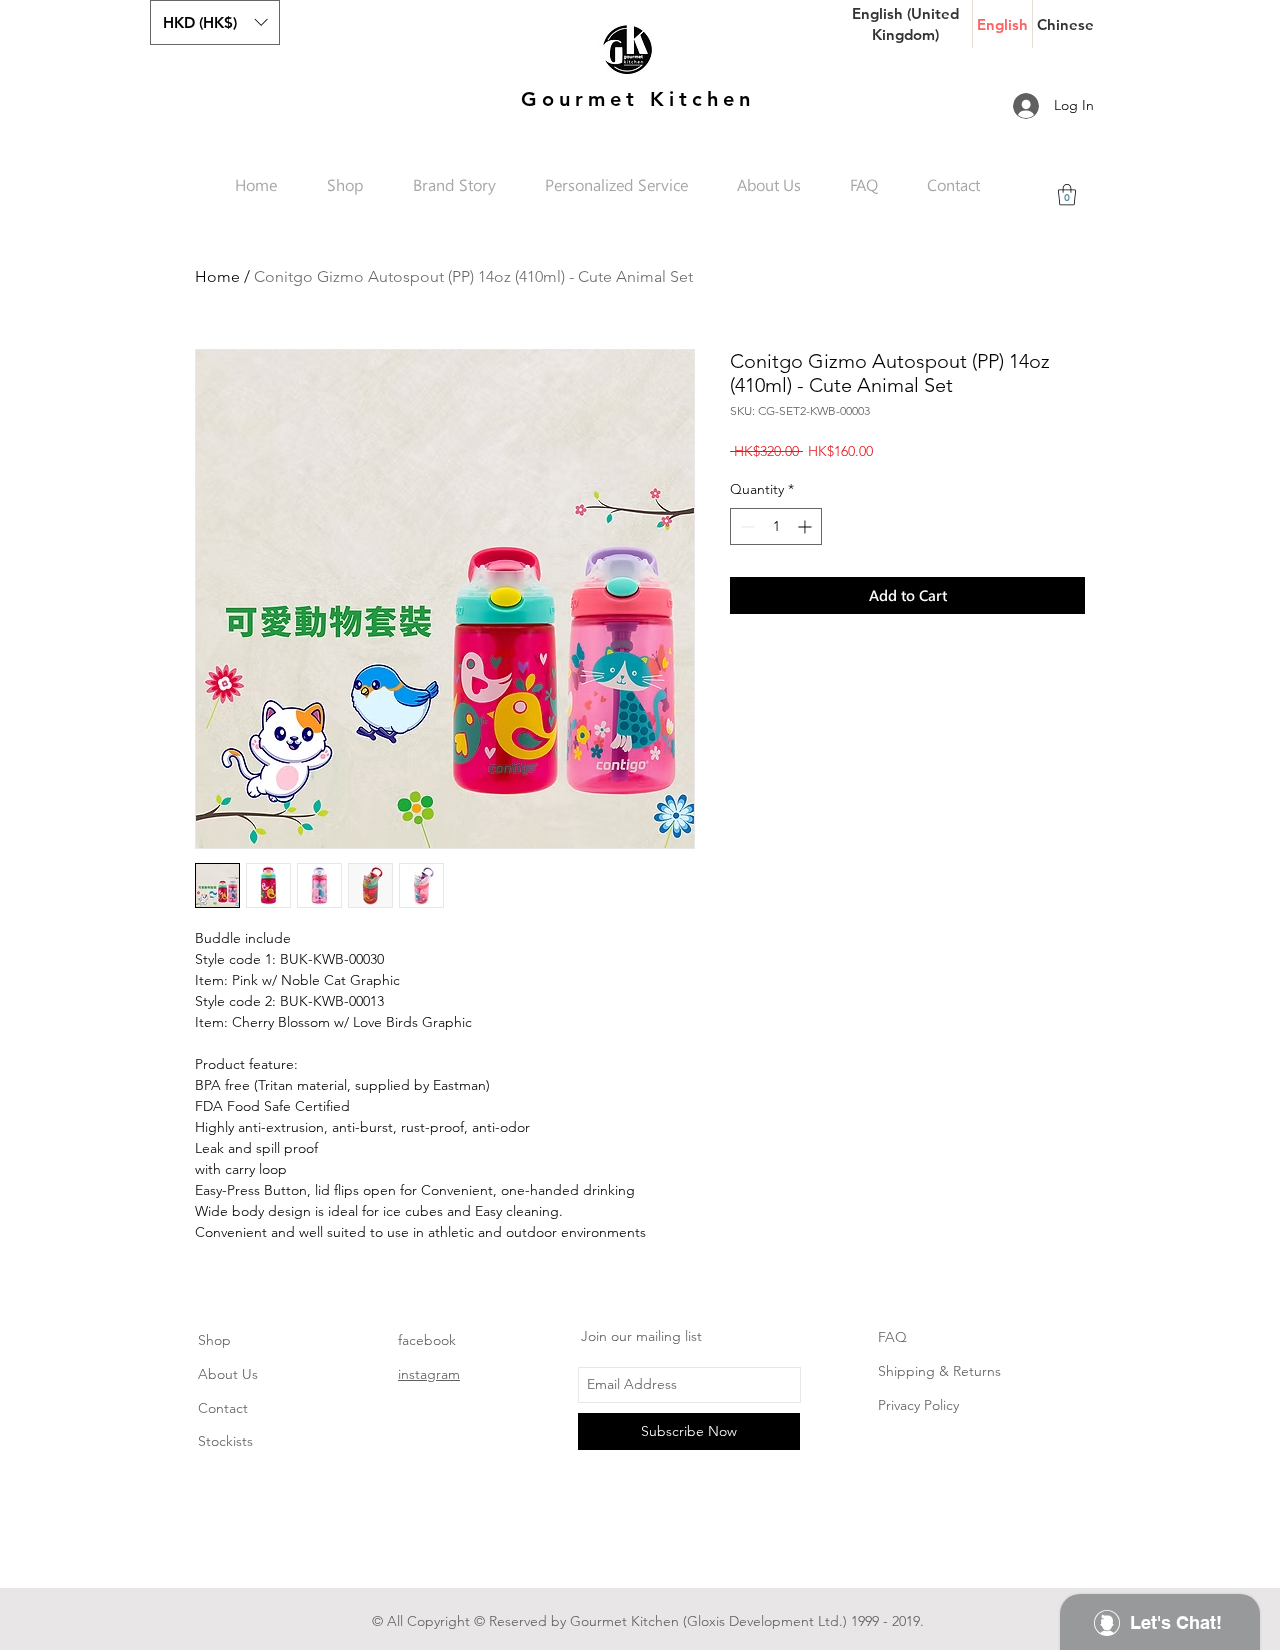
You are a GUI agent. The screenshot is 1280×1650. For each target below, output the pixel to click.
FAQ (892, 1337)
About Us (228, 1374)
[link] (1067, 194)
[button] (215, 22)
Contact (223, 1408)
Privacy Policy (918, 1405)
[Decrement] (745, 526)
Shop (214, 1340)
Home (217, 276)
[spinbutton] (776, 526)
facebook (427, 1340)
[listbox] (215, 22)
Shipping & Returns (939, 1371)
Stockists (225, 1441)
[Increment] (806, 526)
